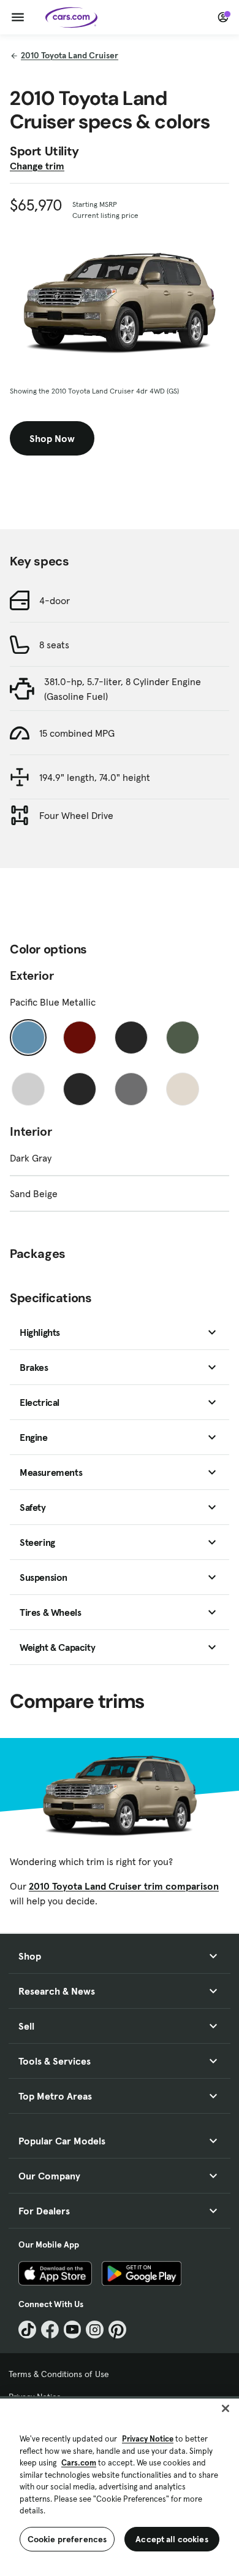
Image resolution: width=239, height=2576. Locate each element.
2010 (70, 55)
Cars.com (79, 2463)
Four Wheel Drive (76, 815)
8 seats (54, 645)
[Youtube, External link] (73, 2330)
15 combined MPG (77, 733)
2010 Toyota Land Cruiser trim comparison (124, 1886)
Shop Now (52, 438)
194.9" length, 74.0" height (95, 777)
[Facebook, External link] (50, 2330)
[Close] (226, 2408)
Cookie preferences (67, 2539)
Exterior (32, 976)
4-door (55, 600)
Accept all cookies (172, 2539)
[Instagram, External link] (95, 2330)
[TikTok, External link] (27, 2330)
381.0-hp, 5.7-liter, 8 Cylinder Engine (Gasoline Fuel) (123, 689)
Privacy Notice (148, 2439)
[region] (120, 2486)
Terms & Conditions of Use (59, 2374)
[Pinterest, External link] (117, 2330)
